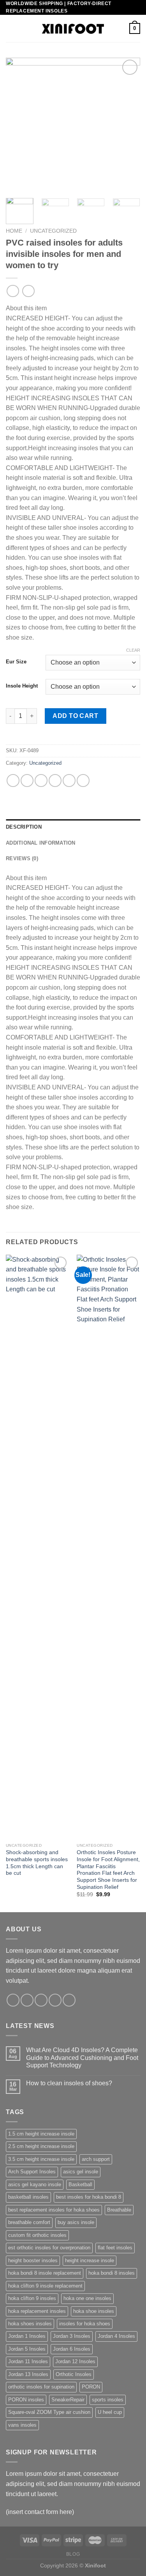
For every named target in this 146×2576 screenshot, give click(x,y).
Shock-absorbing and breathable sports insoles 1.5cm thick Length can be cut (37, 1863)
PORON (91, 2387)
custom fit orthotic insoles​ (37, 2235)
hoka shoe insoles (94, 2311)
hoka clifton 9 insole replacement (45, 2286)
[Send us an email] (55, 2000)
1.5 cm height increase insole (41, 2134)
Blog (73, 2554)
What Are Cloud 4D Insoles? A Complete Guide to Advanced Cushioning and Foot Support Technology (82, 2057)
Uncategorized (53, 231)
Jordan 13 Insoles (28, 2374)
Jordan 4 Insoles (116, 2336)
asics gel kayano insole (35, 2184)
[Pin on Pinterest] (69, 781)
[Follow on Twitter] (41, 2000)
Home (14, 231)
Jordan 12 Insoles (75, 2361)
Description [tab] (24, 827)
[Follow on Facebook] (13, 2000)
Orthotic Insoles (74, 2374)
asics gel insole (81, 2172)
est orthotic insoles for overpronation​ (49, 2248)
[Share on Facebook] (27, 781)
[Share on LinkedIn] (83, 781)
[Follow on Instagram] (27, 2000)
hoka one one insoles (87, 2298)
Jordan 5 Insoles (27, 2349)
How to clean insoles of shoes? (69, 2083)
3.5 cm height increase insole (41, 2159)
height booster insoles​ (33, 2260)
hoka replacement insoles (37, 2311)
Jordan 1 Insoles (27, 2336)
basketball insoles (28, 2197)
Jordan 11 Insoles (28, 2361)
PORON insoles (26, 2400)
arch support (96, 2159)
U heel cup (110, 2412)
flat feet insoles (115, 2248)
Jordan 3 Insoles (72, 2336)
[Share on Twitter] (41, 781)
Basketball (80, 2184)
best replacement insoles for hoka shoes (54, 2210)
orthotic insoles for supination (41, 2387)
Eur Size (16, 662)
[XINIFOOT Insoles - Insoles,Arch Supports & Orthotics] (73, 29)
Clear (133, 650)
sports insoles (108, 2400)
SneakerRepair (68, 2400)
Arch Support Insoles (32, 2172)
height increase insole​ (90, 2260)
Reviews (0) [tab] (22, 858)
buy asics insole (76, 2222)
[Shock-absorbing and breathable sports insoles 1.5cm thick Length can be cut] (38, 1547)
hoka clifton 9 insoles (32, 2298)
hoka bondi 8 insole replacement (45, 2273)
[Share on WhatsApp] (13, 781)
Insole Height (22, 686)
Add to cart (75, 716)
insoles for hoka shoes (85, 2324)
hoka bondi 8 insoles (112, 2273)
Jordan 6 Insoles (72, 2349)
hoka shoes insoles (30, 2324)
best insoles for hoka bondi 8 (89, 2197)
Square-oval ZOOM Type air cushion (49, 2412)
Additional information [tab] (41, 843)
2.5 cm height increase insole (41, 2146)
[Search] (120, 28)
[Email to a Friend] (55, 781)
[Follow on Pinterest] (69, 2000)
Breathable (119, 2210)
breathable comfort (29, 2222)
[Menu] (11, 29)
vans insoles (22, 2425)
